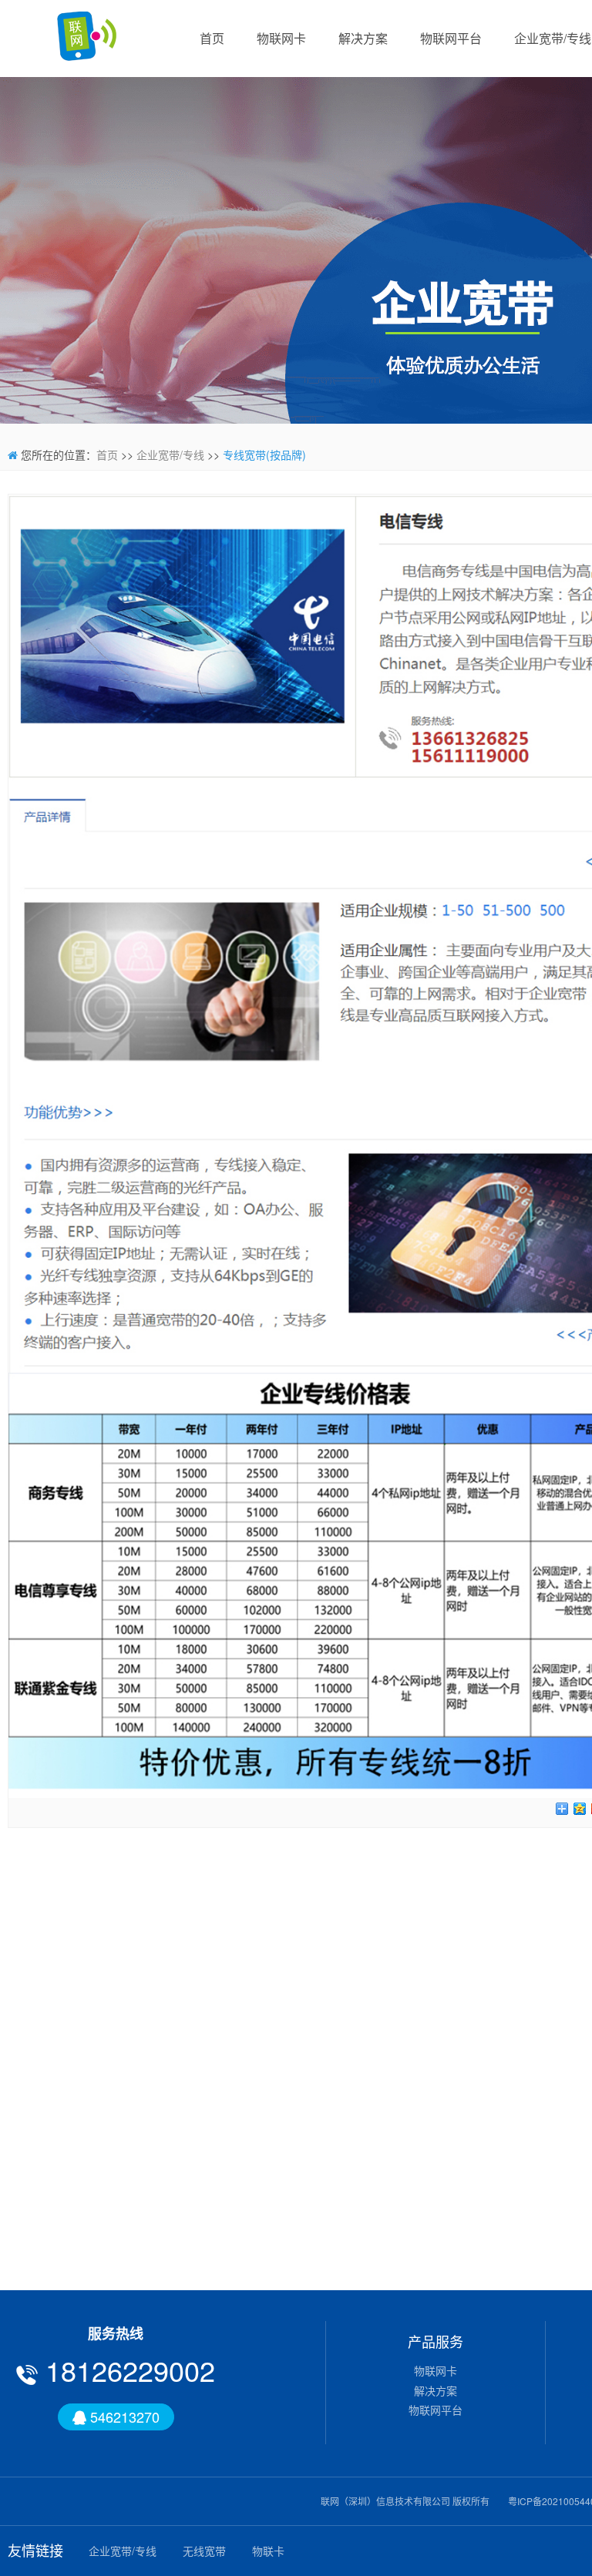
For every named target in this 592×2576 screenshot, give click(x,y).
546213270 (123, 2417)
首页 (212, 38)
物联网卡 (281, 38)
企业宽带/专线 (170, 454)
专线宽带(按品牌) (264, 454)
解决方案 (363, 38)
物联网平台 (451, 38)
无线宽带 (204, 2551)
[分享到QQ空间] (580, 1809)
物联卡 (268, 2551)
